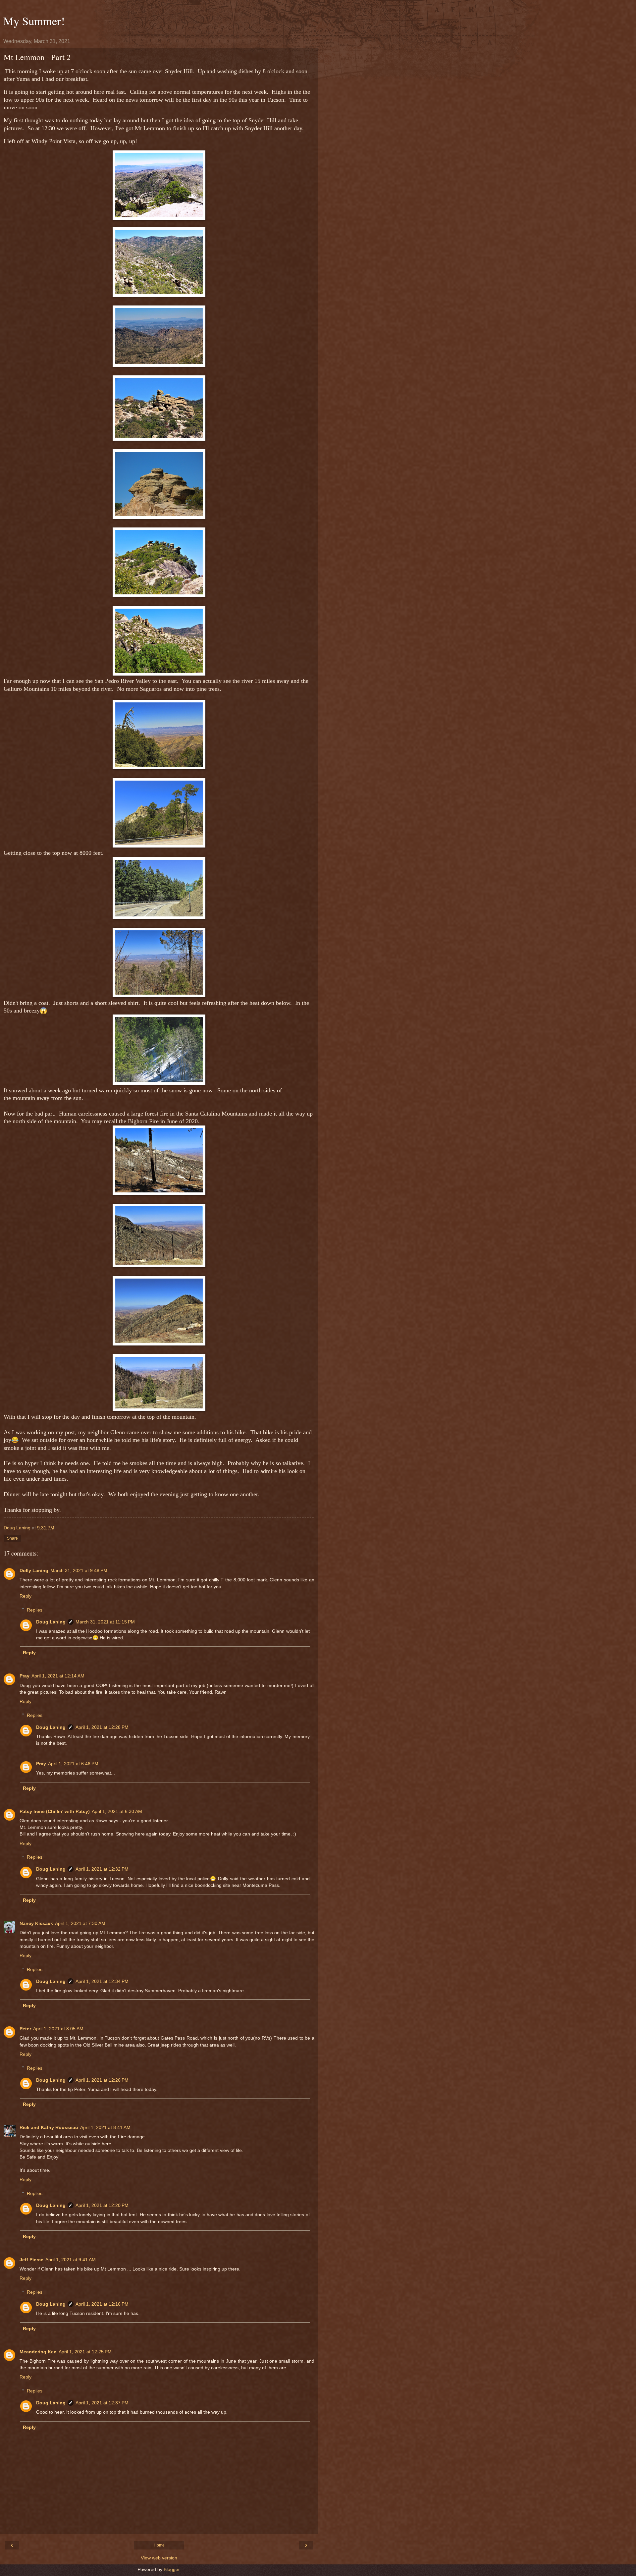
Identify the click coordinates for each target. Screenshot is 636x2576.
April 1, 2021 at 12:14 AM (58, 1676)
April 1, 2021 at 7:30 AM (80, 1923)
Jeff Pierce (31, 2260)
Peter (25, 2029)
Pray (25, 1676)
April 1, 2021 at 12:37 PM (102, 2403)
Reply (26, 1596)
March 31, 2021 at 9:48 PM (79, 1570)
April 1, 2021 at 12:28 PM (102, 1727)
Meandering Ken (38, 2352)
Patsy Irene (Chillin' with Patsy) (55, 1811)
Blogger (172, 2569)
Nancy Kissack (36, 1923)
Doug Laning (51, 1622)
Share (12, 1538)
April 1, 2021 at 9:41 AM (71, 2260)
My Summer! (34, 21)
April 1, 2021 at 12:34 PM (102, 1981)
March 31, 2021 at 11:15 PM (105, 1622)
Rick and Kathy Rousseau (49, 2127)
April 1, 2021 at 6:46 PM (73, 1764)
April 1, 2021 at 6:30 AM (117, 1811)
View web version (159, 2558)
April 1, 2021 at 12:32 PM (102, 1869)
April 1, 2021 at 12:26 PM (102, 2080)
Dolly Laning (34, 1570)
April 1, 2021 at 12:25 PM (85, 2352)
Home (159, 2545)
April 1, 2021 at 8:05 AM (58, 2029)
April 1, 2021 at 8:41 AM (105, 2127)
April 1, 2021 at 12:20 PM (102, 2205)
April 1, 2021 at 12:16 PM (102, 2304)
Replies (35, 1610)
